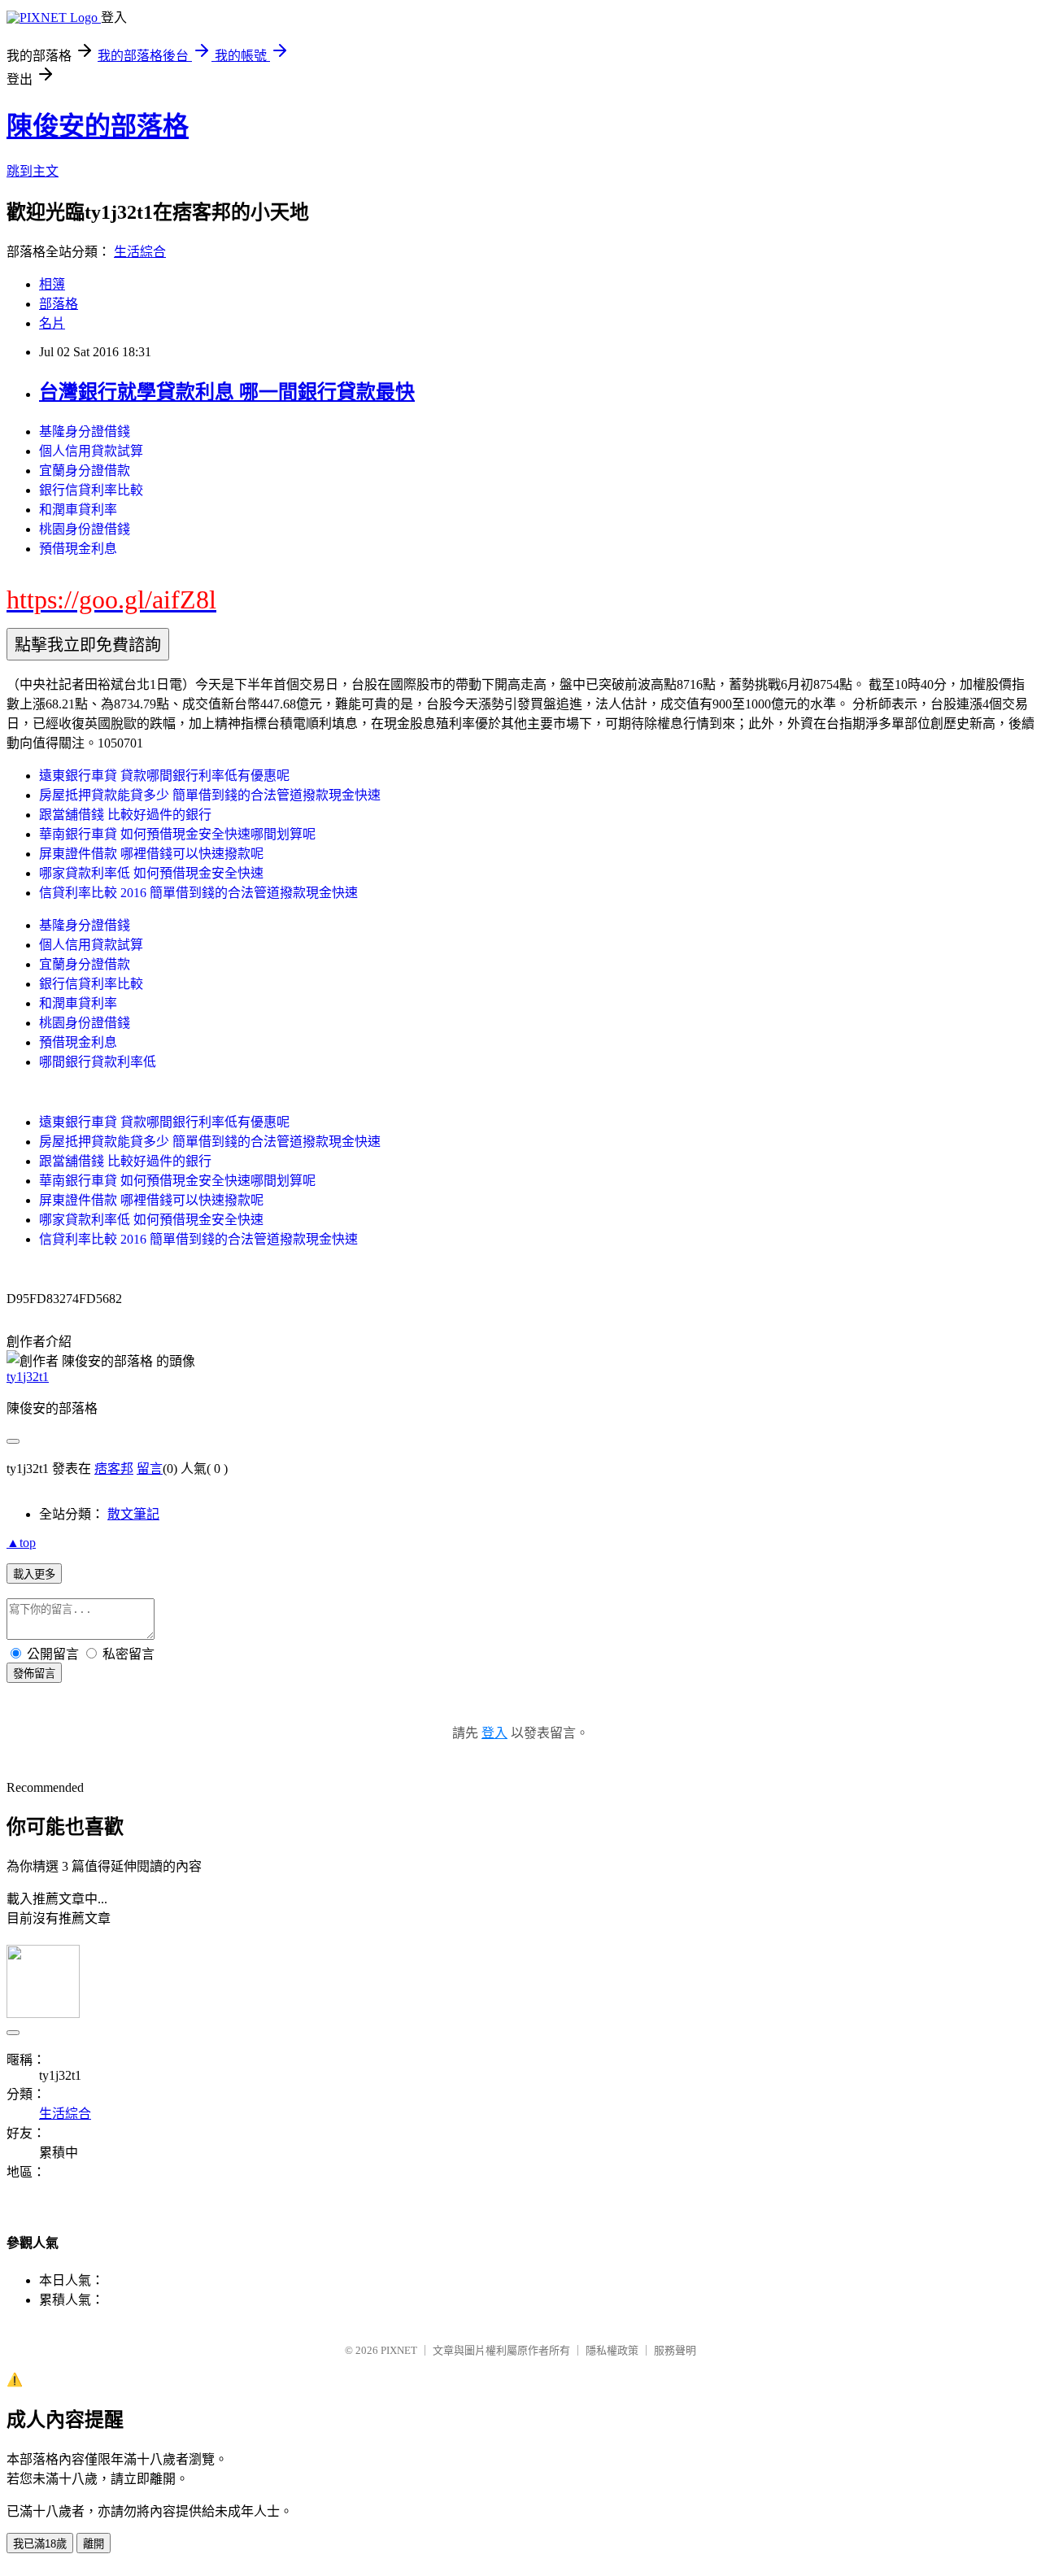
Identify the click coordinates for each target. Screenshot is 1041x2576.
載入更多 (34, 1574)
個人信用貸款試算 (91, 451)
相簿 (52, 284)
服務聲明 (675, 2350)
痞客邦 (114, 1469)
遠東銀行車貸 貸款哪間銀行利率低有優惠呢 (164, 776)
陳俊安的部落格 (98, 126)
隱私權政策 (612, 2350)
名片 (52, 323)
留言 (150, 1469)
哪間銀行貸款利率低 (98, 1062)
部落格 (59, 304)
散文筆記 (133, 1514)
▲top (21, 1543)
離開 (94, 2544)
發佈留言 (34, 1674)
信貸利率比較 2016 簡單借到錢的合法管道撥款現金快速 (198, 893)
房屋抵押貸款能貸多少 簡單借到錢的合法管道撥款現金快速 (210, 795)
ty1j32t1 (28, 1377)
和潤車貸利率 (78, 510)
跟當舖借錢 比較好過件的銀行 (125, 815)
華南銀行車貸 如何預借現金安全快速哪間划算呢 (177, 834)
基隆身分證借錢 (85, 432)
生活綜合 (140, 252)
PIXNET (399, 2350)
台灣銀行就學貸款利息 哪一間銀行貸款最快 (227, 392)
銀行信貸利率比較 (91, 490)
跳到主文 (33, 171)
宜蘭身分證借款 (85, 471)
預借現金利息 (78, 549)
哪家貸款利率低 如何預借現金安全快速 (151, 873)
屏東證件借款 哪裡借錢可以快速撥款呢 (151, 854)
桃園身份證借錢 (85, 529)
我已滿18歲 (40, 2544)
